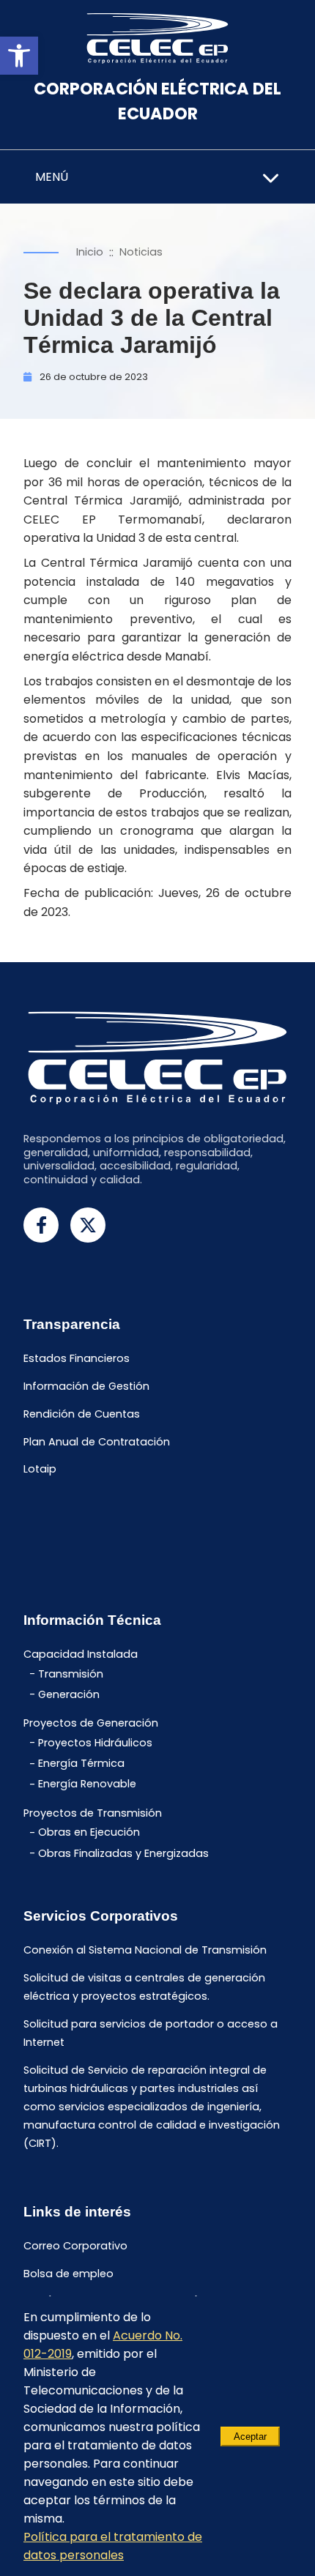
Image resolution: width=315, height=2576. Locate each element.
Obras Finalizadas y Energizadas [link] (123, 1853)
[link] (19, 56)
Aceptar (250, 2437)
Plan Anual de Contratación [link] (97, 1442)
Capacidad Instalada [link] (81, 1655)
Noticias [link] (141, 252)
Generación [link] (69, 1694)
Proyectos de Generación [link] (91, 1724)
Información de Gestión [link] (86, 1386)
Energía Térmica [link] (81, 1764)
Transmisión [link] (71, 1674)
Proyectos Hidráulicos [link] (95, 1743)
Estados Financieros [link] (77, 1359)
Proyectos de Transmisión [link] (93, 1813)
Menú (52, 177)
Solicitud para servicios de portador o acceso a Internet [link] (151, 2033)
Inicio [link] (90, 252)
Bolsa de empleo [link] (68, 2274)
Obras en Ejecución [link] (89, 1833)
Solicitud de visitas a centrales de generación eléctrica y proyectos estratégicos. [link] (144, 1988)
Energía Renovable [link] (87, 1784)
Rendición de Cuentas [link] (82, 1414)
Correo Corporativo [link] (75, 2246)
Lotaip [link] (40, 1470)
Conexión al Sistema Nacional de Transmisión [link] (145, 1951)
